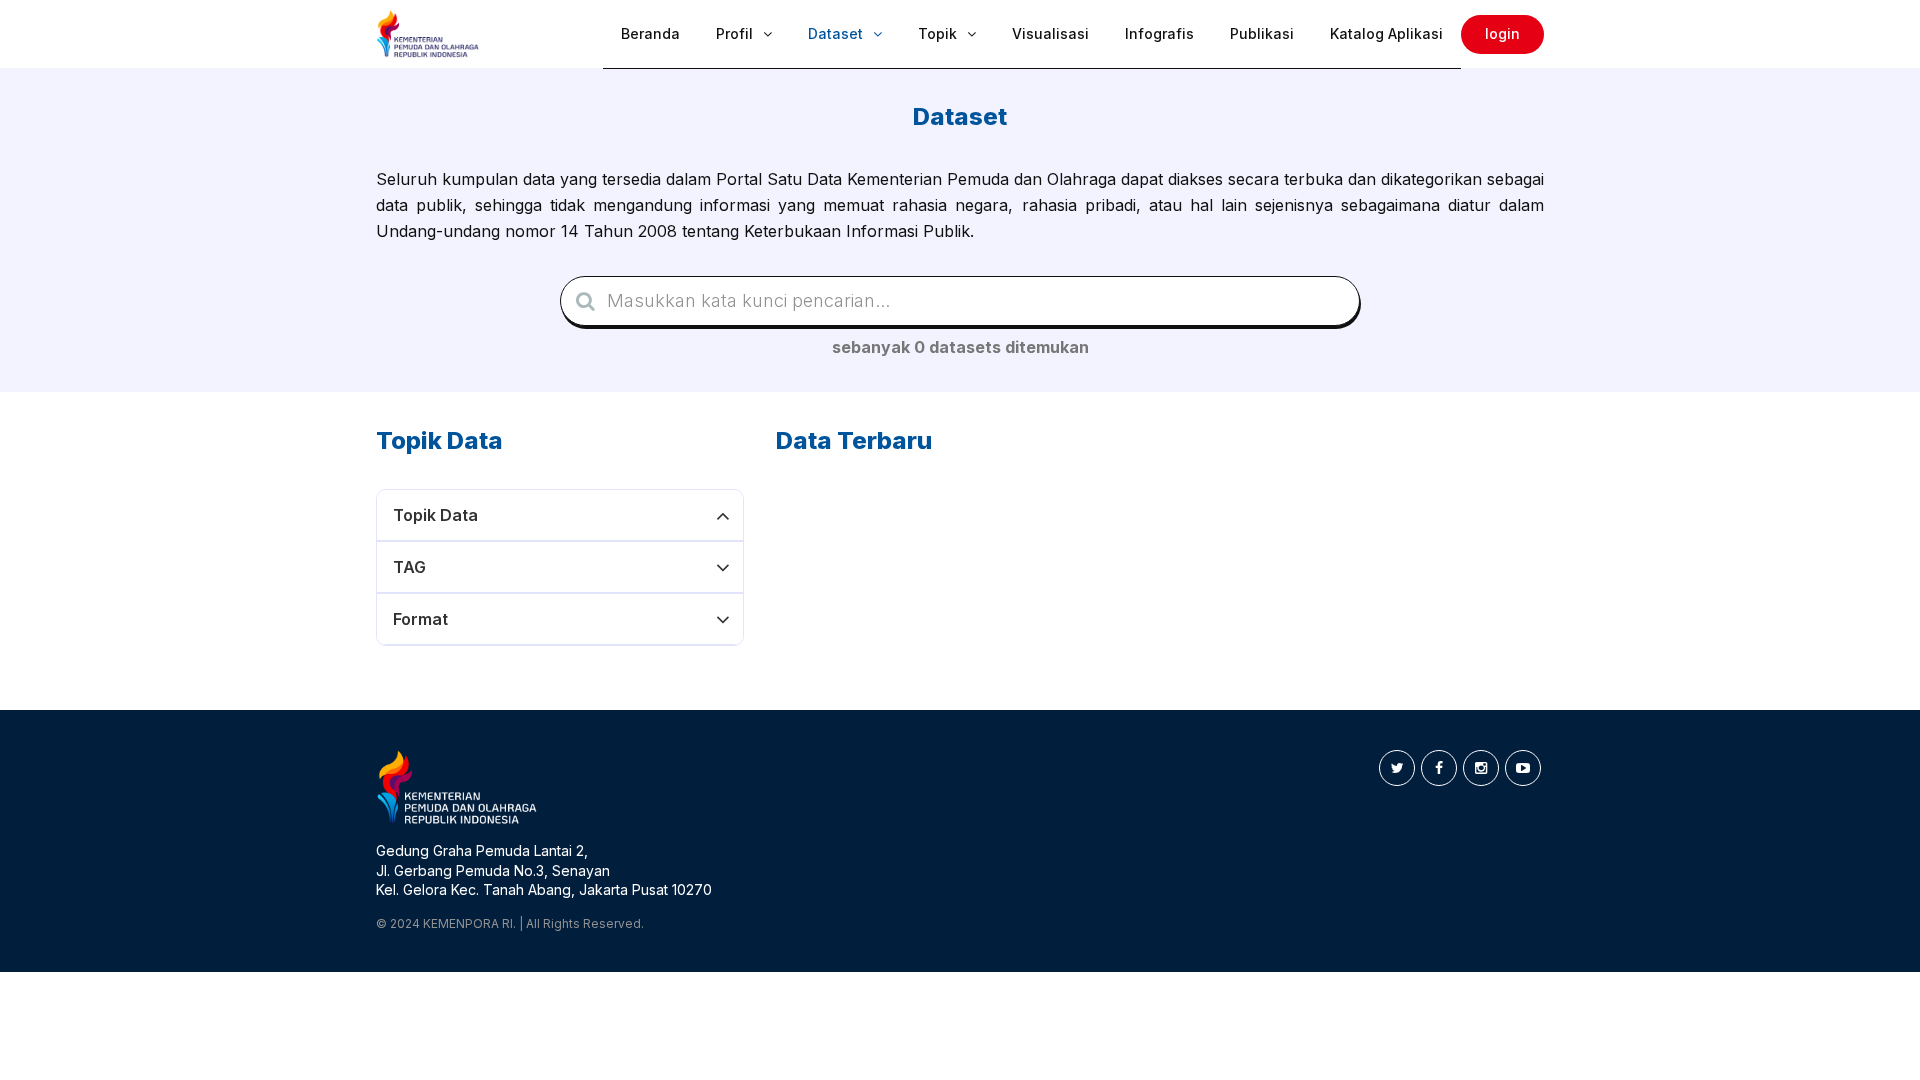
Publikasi (1262, 33)
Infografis (1159, 33)
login (1502, 33)
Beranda (650, 33)
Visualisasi (1050, 33)
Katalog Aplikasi (1386, 33)
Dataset (835, 33)
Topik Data (435, 515)
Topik (937, 33)
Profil (734, 33)
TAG (409, 567)
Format (420, 619)
